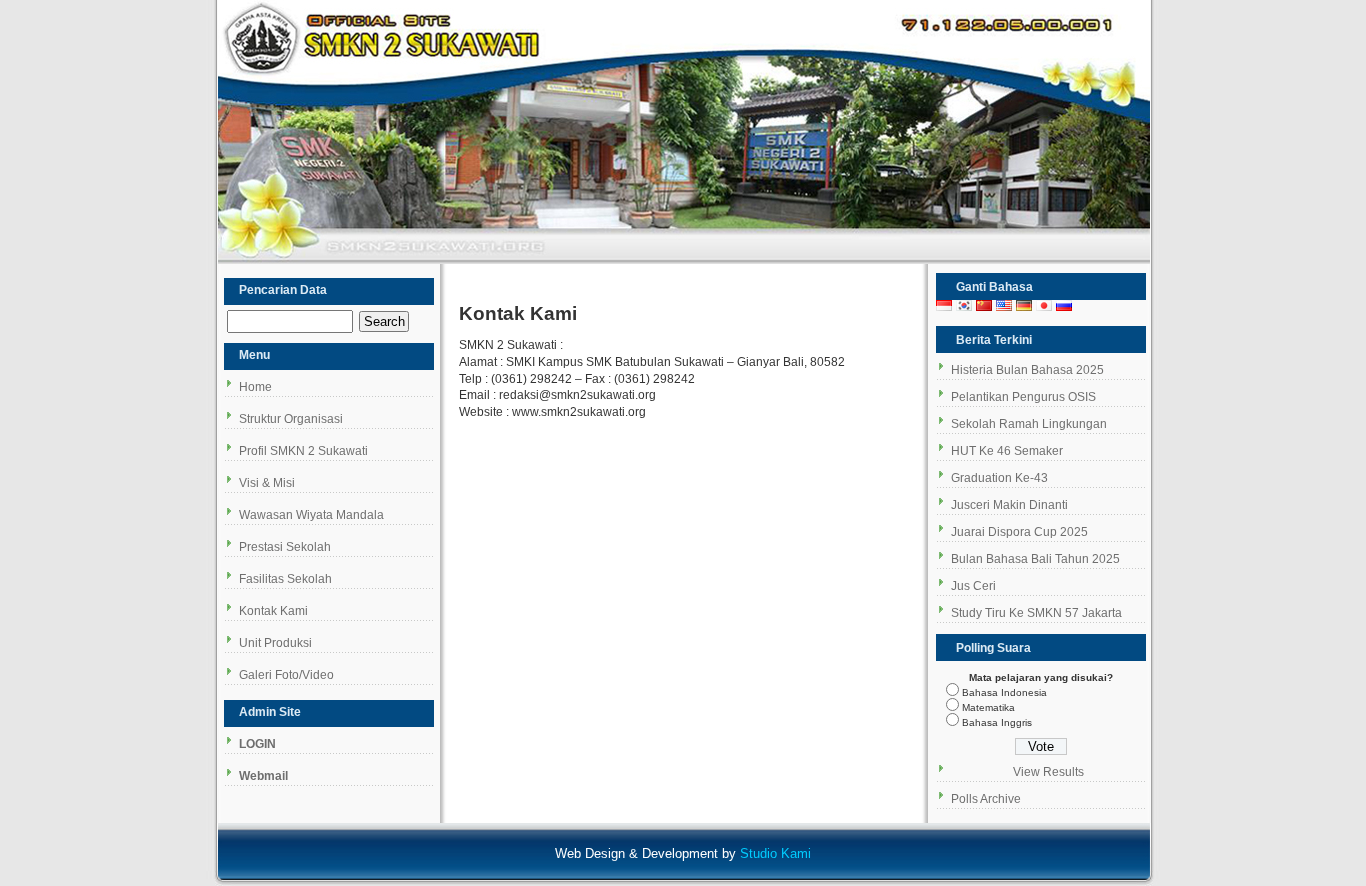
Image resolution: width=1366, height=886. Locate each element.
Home (255, 387)
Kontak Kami (273, 611)
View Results (1048, 772)
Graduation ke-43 (999, 478)
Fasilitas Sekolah (285, 579)
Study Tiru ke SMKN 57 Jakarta (1036, 613)
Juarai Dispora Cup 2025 (1019, 532)
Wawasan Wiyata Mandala (311, 515)
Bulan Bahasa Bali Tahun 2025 (1035, 559)
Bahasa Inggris (997, 722)
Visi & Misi (267, 483)
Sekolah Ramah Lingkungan (1029, 424)
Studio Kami (775, 853)
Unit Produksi (275, 643)
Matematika (988, 707)
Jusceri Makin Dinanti (1009, 505)
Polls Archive (986, 799)
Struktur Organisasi (291, 419)
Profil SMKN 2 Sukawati (303, 451)
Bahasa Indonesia (1004, 692)
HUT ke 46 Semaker (1007, 451)
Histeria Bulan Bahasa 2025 (1027, 370)
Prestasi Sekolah (285, 547)
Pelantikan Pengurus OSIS (1023, 397)
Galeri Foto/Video (286, 675)
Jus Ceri (973, 586)
